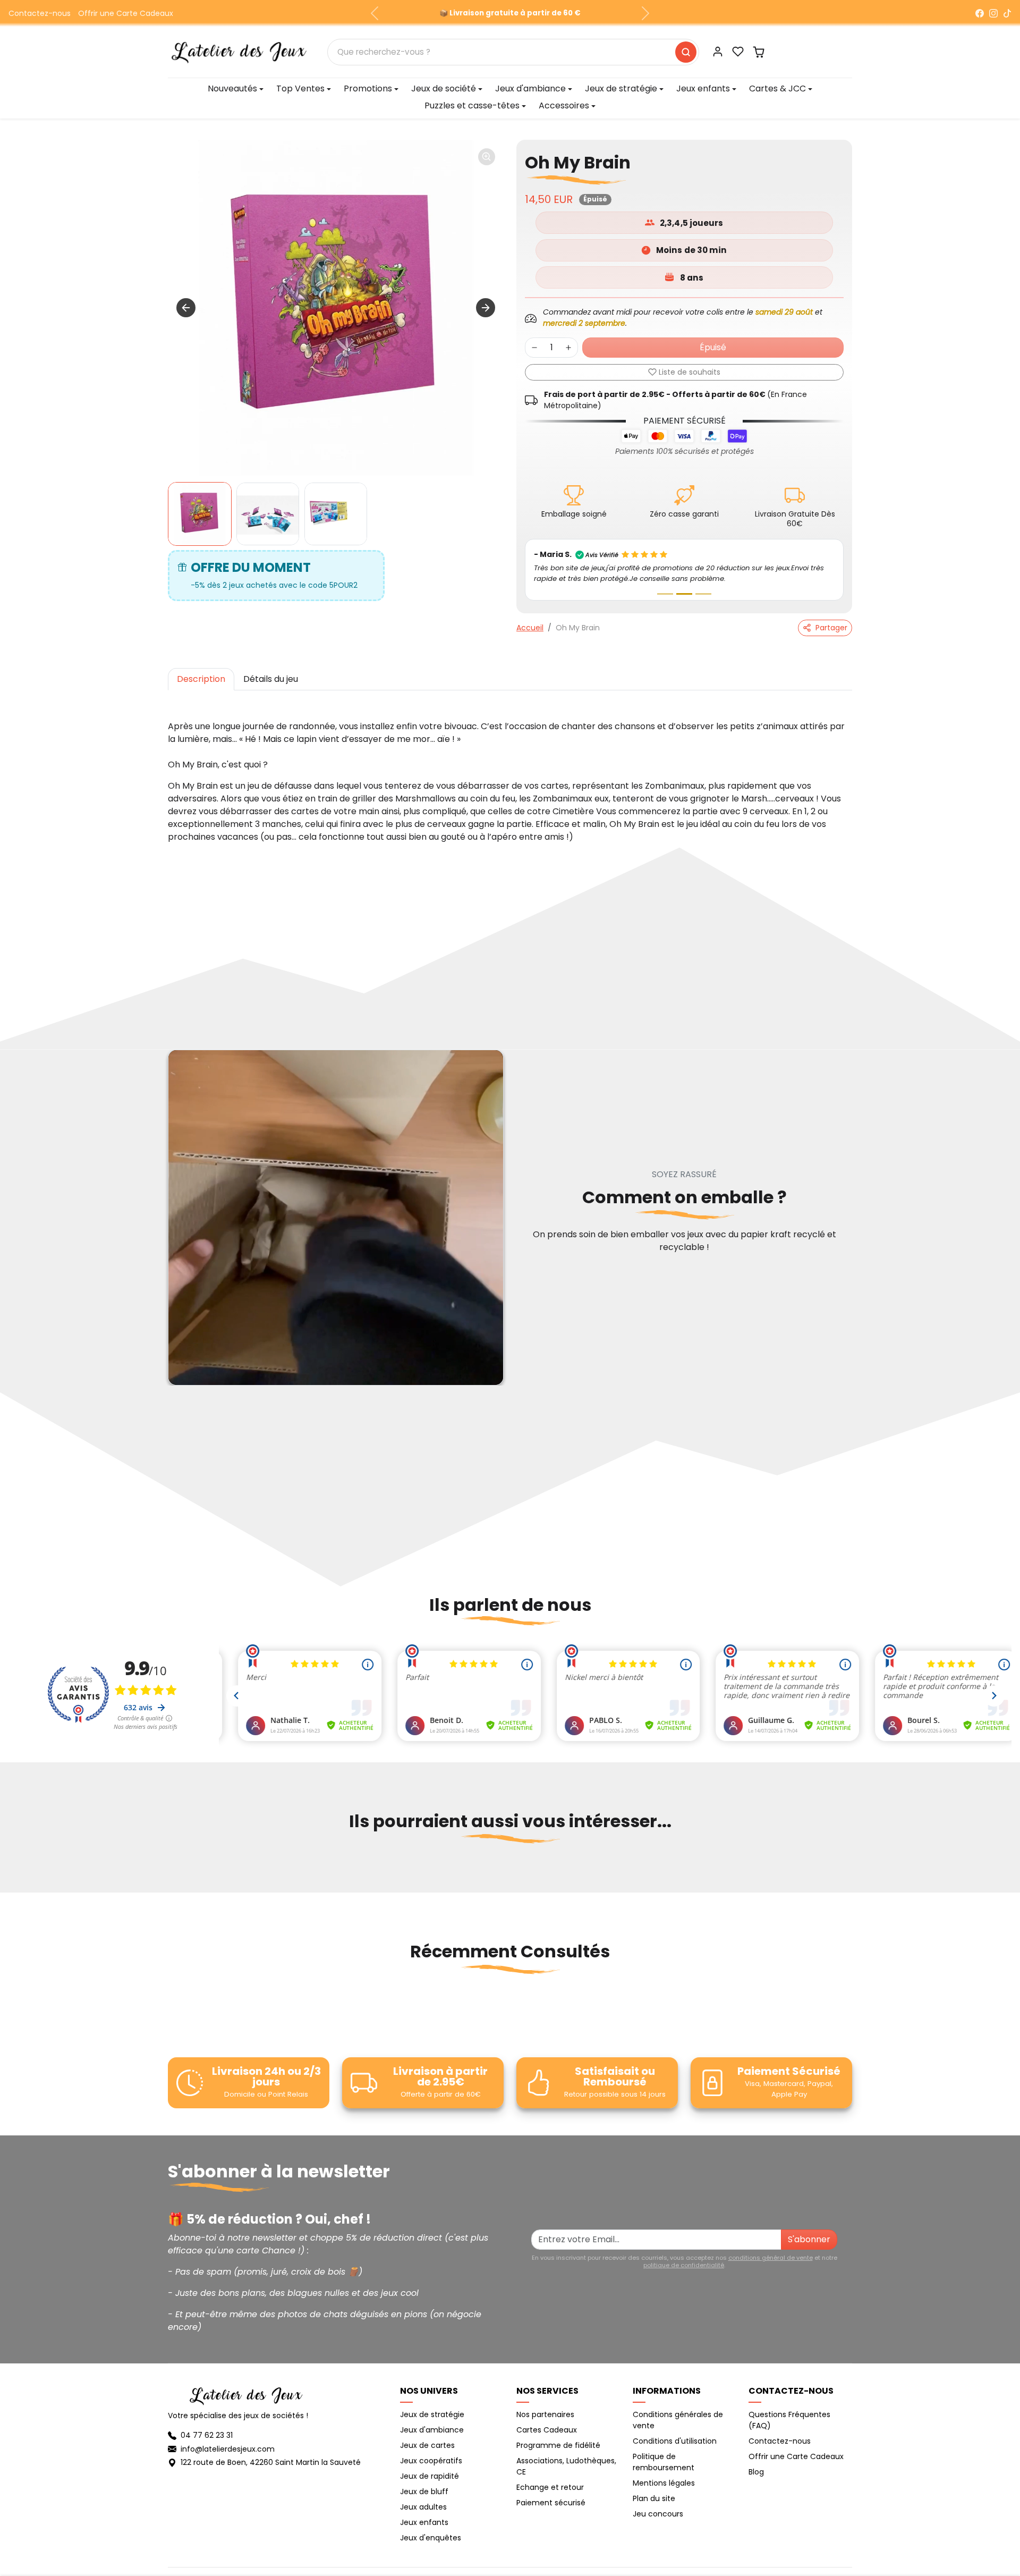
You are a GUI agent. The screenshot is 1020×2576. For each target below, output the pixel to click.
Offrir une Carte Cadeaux (126, 13)
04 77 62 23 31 (207, 2435)
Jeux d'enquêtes (431, 2538)
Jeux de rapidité (430, 2476)
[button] (738, 52)
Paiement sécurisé (551, 2503)
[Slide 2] (684, 594)
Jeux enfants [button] (703, 88)
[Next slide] (486, 308)
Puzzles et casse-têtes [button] (472, 105)
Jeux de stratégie (432, 2414)
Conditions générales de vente (678, 2420)
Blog (756, 2472)
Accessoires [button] (564, 105)
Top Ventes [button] (300, 88)
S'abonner (809, 2239)
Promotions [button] (368, 88)
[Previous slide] (169, 1873)
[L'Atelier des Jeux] (239, 51)
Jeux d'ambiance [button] (530, 88)
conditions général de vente (771, 2258)
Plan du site (654, 2498)
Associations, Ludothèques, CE (566, 2466)
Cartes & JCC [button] (777, 88)
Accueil (530, 628)
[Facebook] (980, 13)
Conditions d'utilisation (675, 2441)
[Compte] (718, 52)
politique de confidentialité (684, 2265)
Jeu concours (658, 2514)
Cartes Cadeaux (547, 2430)
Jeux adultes (423, 2507)
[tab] (201, 679)
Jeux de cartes (427, 2445)
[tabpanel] (510, 771)
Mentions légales (664, 2483)
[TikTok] (1007, 13)
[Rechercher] (686, 52)
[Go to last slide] (186, 308)
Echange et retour (550, 2487)
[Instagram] (993, 13)
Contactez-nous (40, 13)
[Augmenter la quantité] (568, 348)
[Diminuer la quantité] (534, 348)
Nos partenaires (545, 2414)
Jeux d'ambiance (432, 2430)
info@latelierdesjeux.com (228, 2449)
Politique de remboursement (664, 2462)
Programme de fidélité (558, 2445)
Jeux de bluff (424, 2491)
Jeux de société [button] (444, 88)
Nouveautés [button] (232, 88)
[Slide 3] (703, 594)
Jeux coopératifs (431, 2461)
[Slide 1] (665, 594)
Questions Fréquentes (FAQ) (789, 2420)
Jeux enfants (424, 2522)
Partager (831, 628)
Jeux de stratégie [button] (621, 88)
